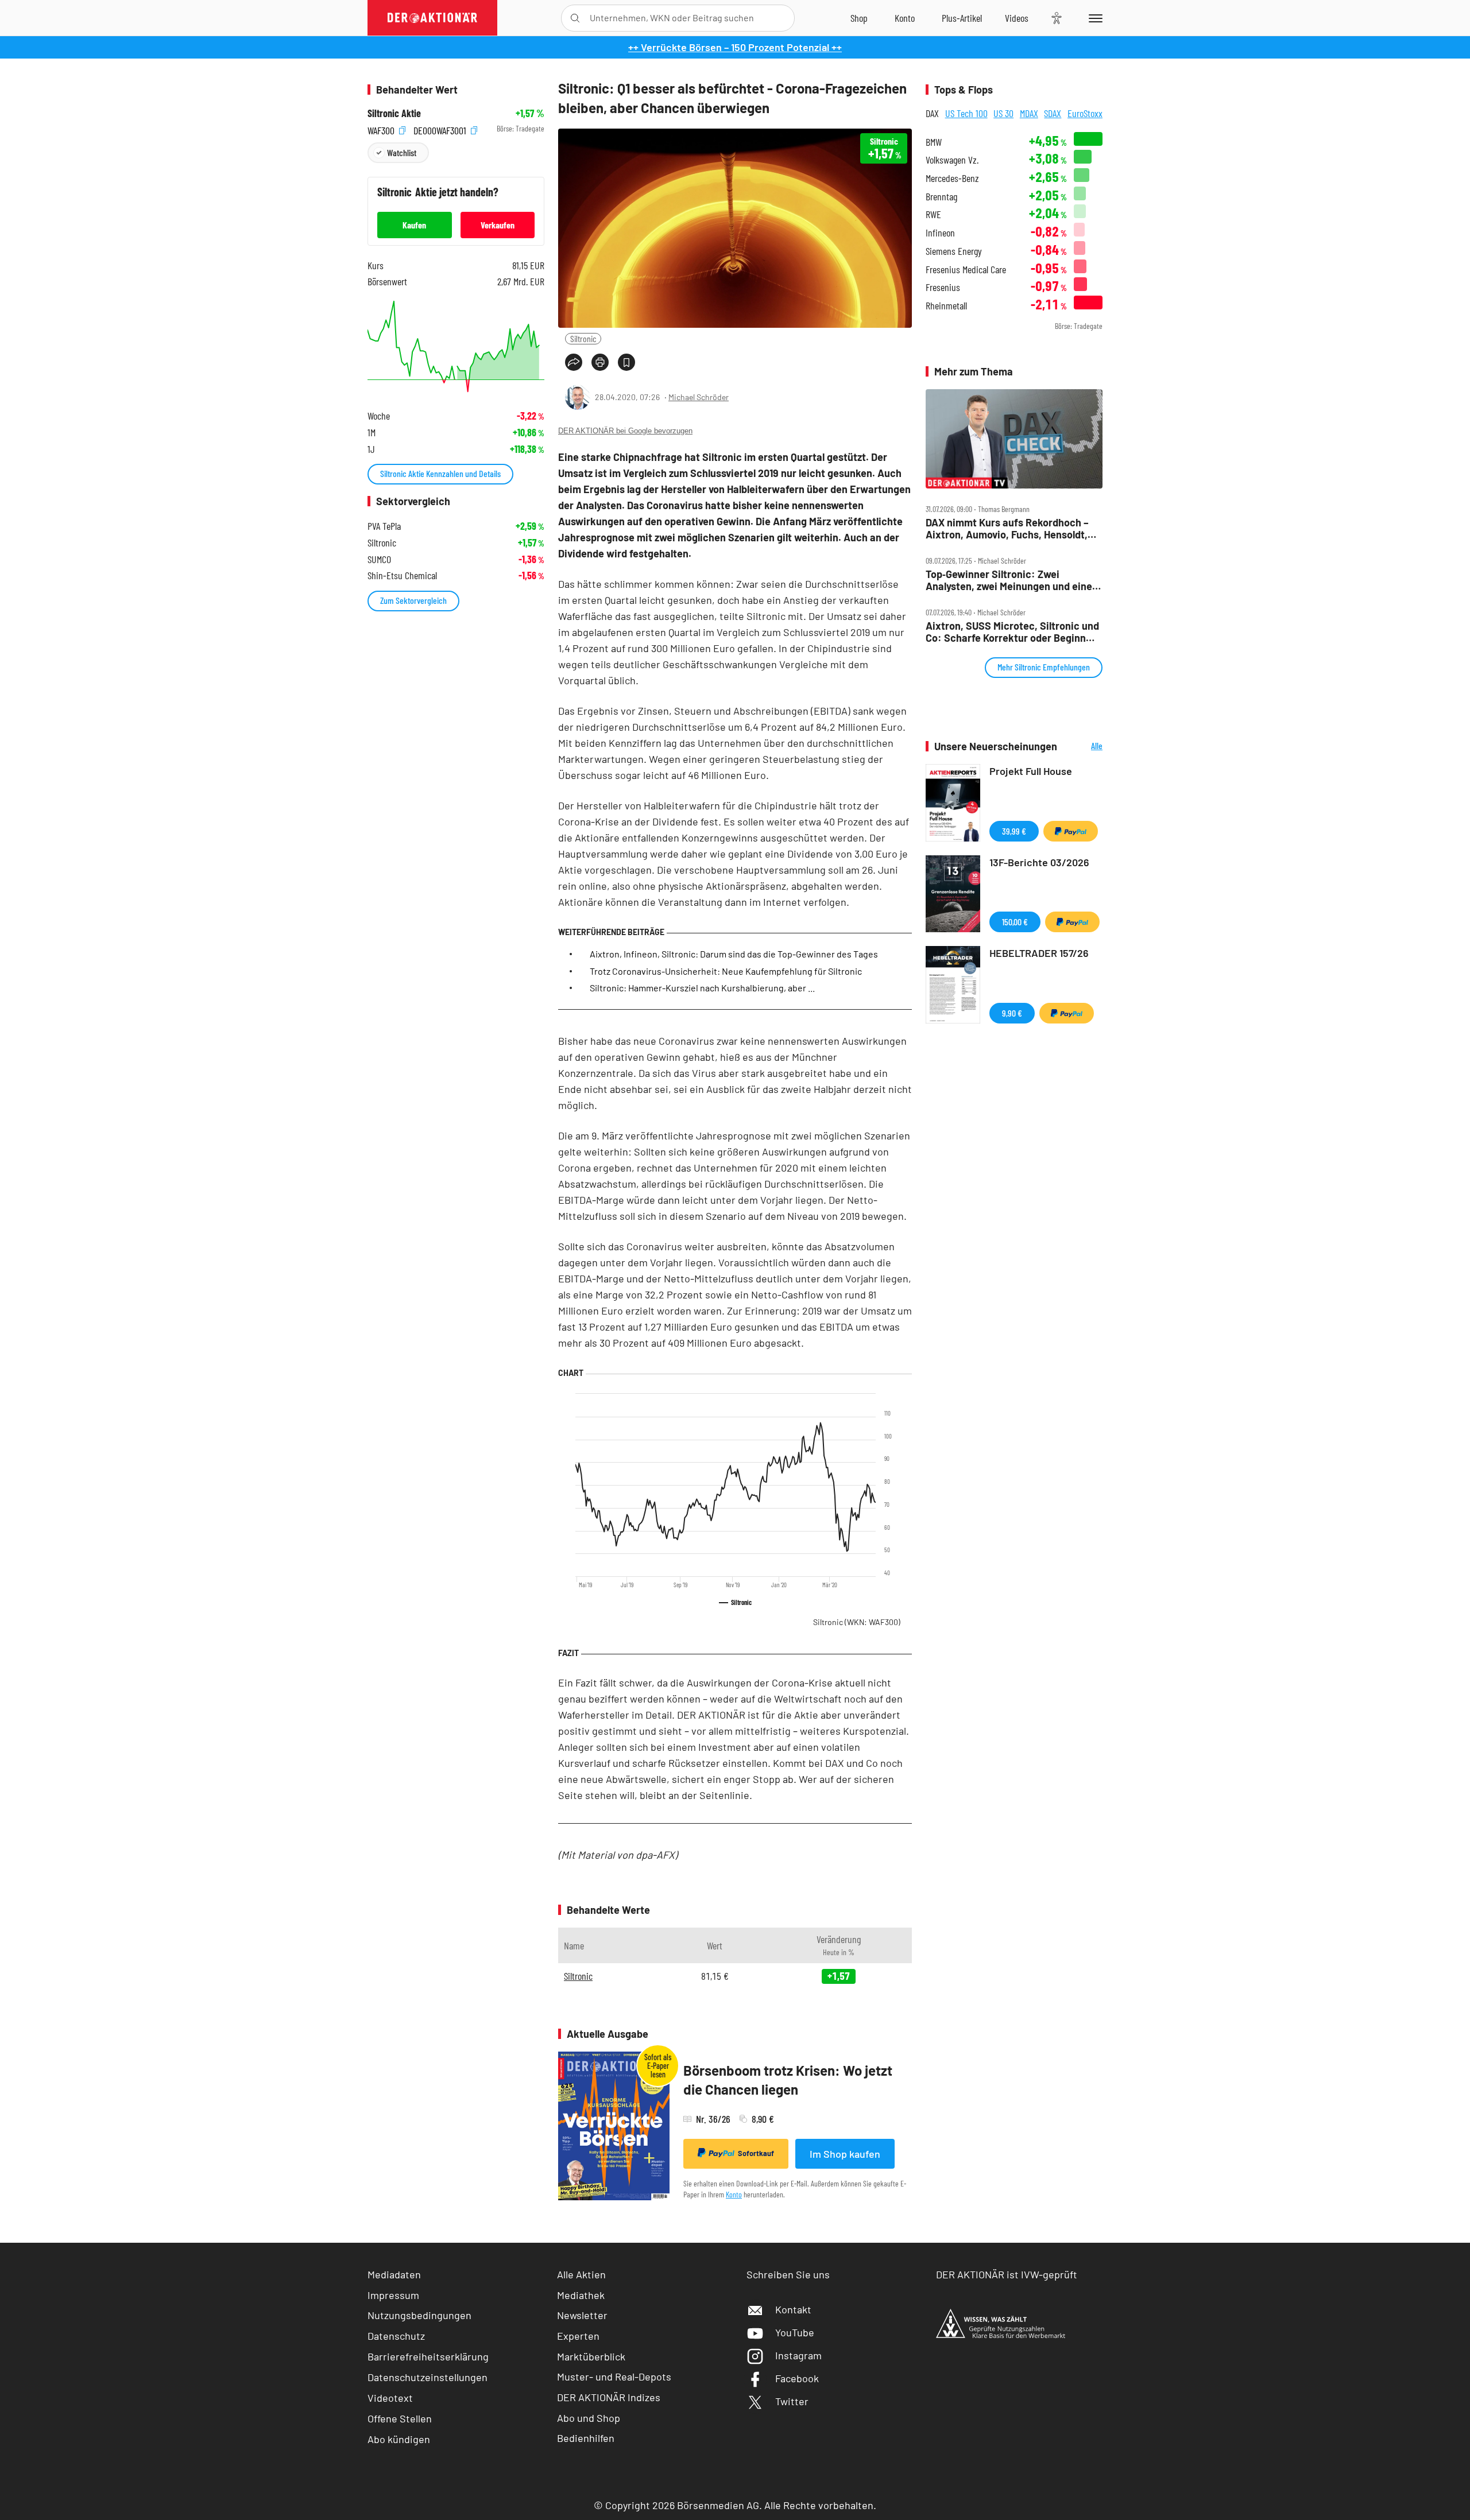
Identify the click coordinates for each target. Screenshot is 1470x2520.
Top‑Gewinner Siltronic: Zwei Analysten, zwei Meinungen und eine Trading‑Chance (1009, 580)
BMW (934, 142)
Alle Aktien (581, 2274)
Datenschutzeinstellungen (428, 2377)
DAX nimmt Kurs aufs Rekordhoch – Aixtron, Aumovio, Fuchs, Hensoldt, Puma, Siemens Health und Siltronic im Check (1008, 528)
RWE (933, 214)
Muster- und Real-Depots (614, 2376)
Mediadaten (394, 2274)
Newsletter (582, 2315)
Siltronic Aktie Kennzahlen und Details (440, 473)
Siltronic (583, 338)
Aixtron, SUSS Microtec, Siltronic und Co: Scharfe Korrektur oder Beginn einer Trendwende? (1012, 632)
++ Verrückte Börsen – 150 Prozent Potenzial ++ (735, 47)
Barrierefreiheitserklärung (428, 2356)
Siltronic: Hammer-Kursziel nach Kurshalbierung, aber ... (702, 988)
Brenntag (941, 197)
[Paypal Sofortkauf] (1071, 831)
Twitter (792, 2401)
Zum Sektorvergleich (413, 600)
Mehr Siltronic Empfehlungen (1044, 667)
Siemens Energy (954, 251)
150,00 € (1015, 922)
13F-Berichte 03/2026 (1039, 862)
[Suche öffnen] (575, 18)
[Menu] (1094, 18)
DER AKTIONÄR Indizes (609, 2397)
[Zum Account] (905, 18)
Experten (578, 2336)
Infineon (940, 233)
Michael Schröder (699, 397)
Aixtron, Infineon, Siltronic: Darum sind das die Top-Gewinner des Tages (734, 954)
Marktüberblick (591, 2356)
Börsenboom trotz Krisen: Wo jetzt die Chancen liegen (788, 2080)
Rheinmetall (946, 306)
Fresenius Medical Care (966, 270)
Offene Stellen (400, 2418)
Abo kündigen (399, 2439)
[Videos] (1017, 18)
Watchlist (402, 152)
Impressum (393, 2295)
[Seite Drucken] (600, 362)
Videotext (390, 2398)
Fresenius (943, 287)
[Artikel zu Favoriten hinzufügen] (626, 362)
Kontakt (793, 2309)
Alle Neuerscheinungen (1083, 747)
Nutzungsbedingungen (419, 2315)
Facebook (797, 2378)
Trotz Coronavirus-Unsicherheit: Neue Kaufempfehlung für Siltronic (726, 971)
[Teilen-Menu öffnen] (574, 362)
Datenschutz (396, 2336)
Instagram (798, 2355)
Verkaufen (498, 225)
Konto (734, 2194)
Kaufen (414, 225)
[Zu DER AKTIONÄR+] (962, 18)
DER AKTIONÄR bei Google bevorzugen (625, 431)
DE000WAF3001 (441, 129)
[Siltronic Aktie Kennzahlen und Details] (456, 346)
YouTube (795, 2332)
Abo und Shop (589, 2418)
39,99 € (1014, 831)
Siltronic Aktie (394, 113)
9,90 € (1012, 1013)
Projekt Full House (1031, 771)
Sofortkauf (756, 2153)
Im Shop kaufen (845, 2154)
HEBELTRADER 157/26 (1039, 953)
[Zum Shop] (859, 18)
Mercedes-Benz (952, 178)
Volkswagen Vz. (952, 160)
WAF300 (382, 129)
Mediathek (581, 2295)
